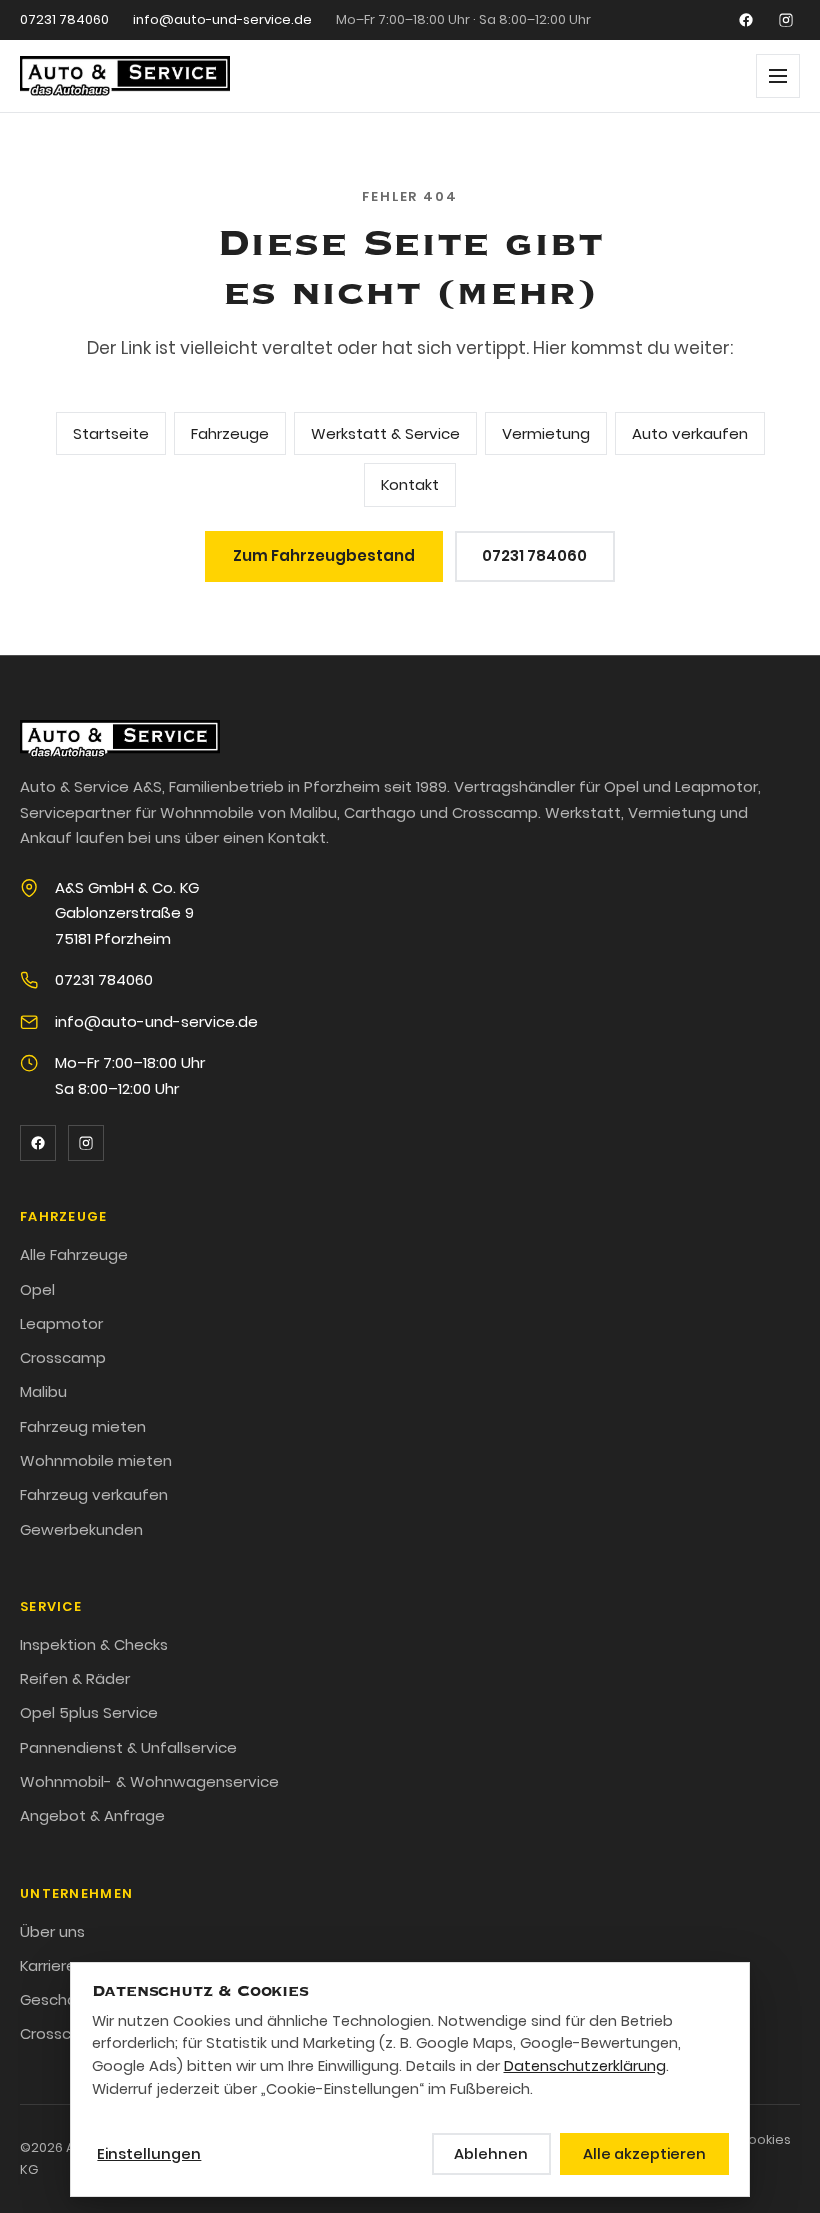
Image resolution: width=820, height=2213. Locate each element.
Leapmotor (61, 1323)
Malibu (43, 1391)
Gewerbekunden (81, 1529)
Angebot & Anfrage (92, 1815)
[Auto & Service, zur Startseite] (125, 76)
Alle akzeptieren (644, 2154)
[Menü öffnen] (778, 76)
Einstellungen (149, 2154)
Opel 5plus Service (89, 1712)
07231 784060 (64, 19)
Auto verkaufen (690, 433)
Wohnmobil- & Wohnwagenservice (149, 1781)
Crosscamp (63, 1357)
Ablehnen (491, 2154)
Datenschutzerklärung (585, 2066)
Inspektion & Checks (94, 1644)
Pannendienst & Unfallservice (128, 1747)
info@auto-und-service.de (222, 19)
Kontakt (410, 484)
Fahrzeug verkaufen (94, 1494)
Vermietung (546, 433)
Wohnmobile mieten (96, 1460)
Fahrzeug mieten (83, 1426)
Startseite (111, 433)
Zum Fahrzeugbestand (324, 555)
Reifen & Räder (75, 1678)
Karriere (48, 1965)
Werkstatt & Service (385, 433)
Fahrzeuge (230, 433)
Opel (37, 1289)
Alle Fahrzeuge (74, 1254)
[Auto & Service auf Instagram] (786, 20)
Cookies (764, 2139)
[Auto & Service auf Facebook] (746, 20)
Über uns (52, 1931)
